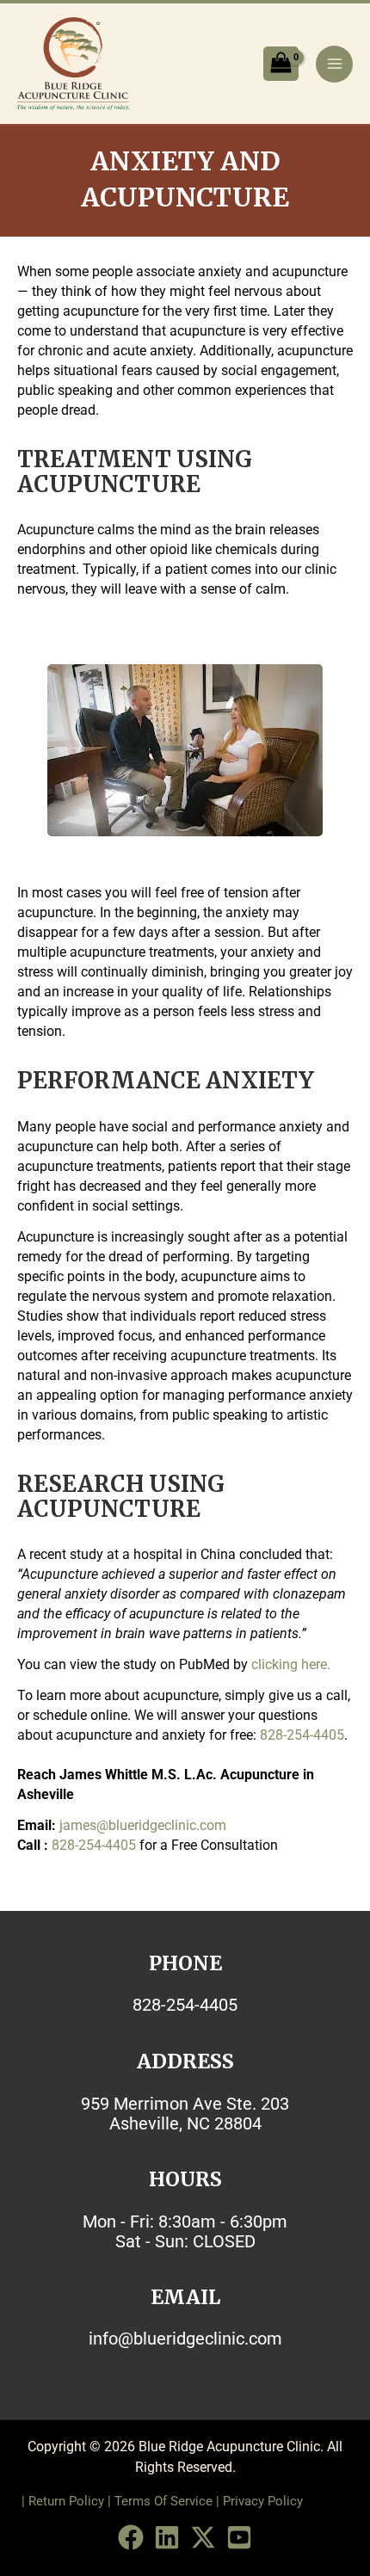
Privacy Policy (263, 2501)
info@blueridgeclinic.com (185, 2339)
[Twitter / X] (203, 2537)
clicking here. (291, 1664)
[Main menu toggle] (334, 64)
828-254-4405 (302, 1735)
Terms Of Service (163, 2501)
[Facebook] (131, 2537)
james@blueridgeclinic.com (143, 1825)
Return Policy (66, 2501)
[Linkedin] (167, 2537)
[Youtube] (239, 2537)
